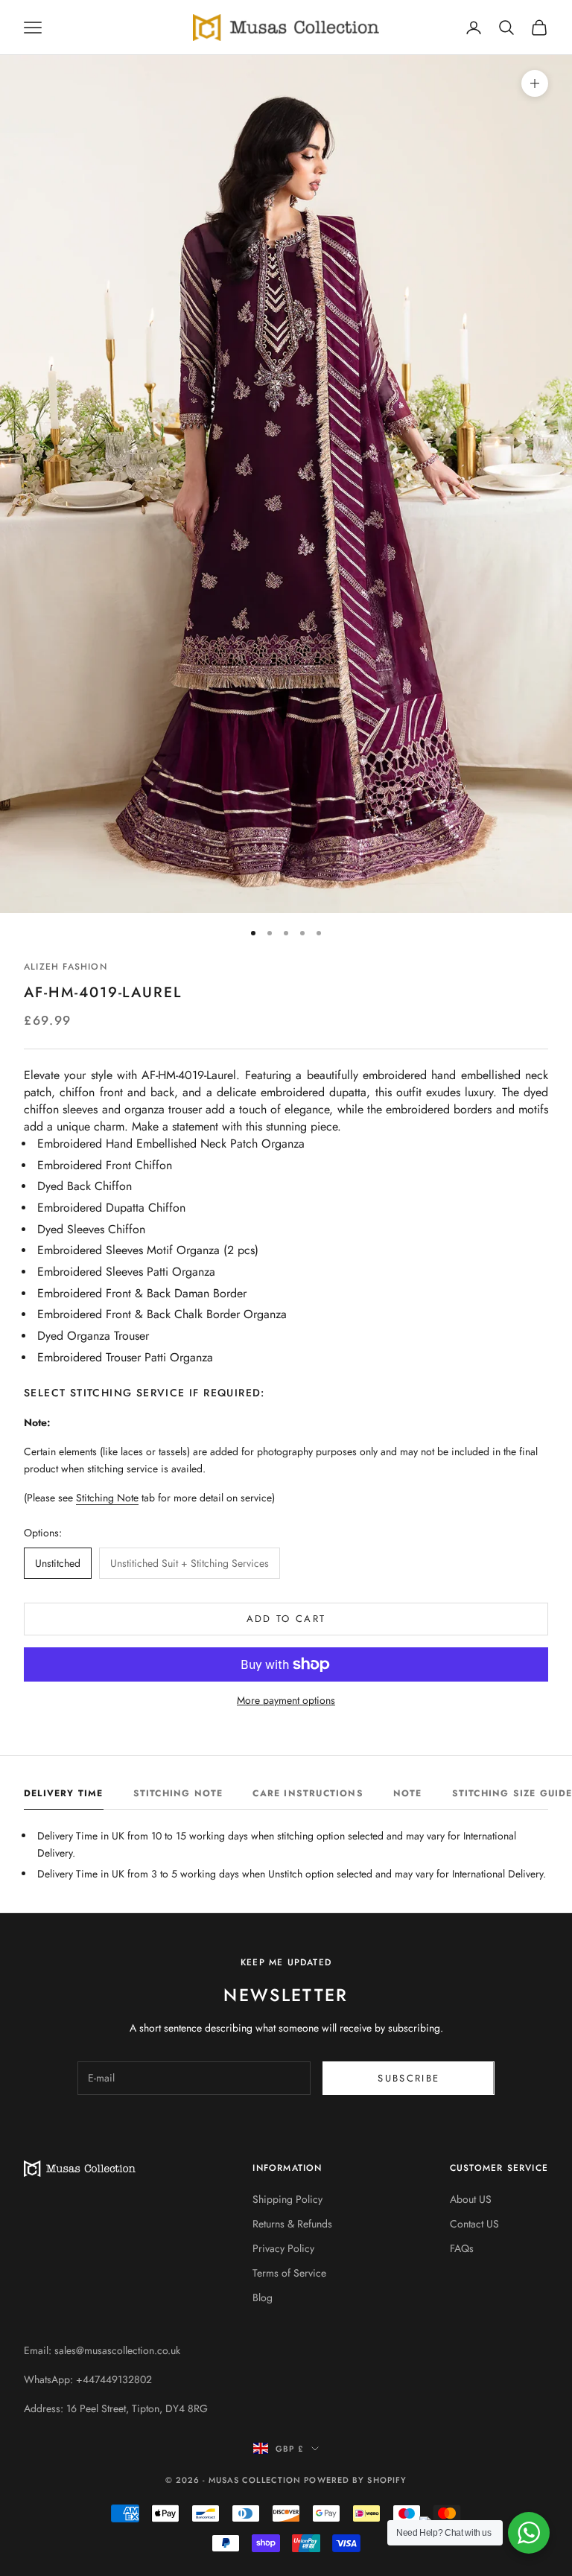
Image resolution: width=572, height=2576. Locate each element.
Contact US (474, 2224)
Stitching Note (107, 1498)
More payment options (286, 1700)
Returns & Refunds (292, 2224)
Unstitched (58, 1563)
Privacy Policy (283, 2248)
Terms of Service (289, 2273)
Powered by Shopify (355, 2480)
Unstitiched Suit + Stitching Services (190, 1563)
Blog (263, 2297)
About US (471, 2199)
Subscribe (409, 2078)
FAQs (462, 2248)
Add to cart (286, 1619)
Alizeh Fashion (66, 967)
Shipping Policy (287, 2199)
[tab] (64, 1797)
